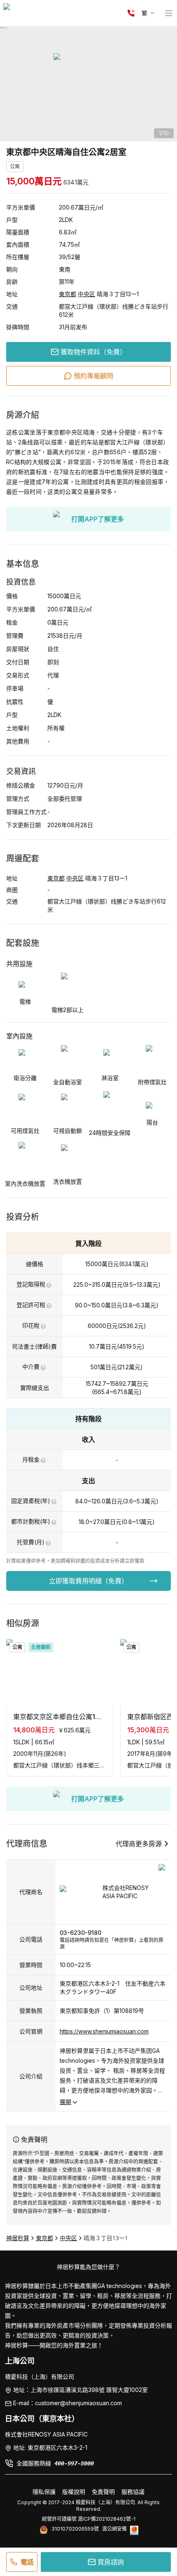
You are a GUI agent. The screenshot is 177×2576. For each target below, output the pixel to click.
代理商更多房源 (139, 1844)
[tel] (131, 13)
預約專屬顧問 (93, 376)
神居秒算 (18, 2238)
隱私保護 (44, 2492)
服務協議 (133, 2492)
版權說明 (74, 2492)
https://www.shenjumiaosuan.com (104, 2031)
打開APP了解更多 (98, 519)
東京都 (68, 294)
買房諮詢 (111, 2562)
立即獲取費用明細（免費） (88, 1581)
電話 (27, 2562)
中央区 (86, 294)
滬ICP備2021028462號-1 (107, 2519)
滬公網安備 (114, 2529)
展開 (65, 2102)
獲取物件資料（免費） (93, 352)
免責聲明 (103, 2492)
